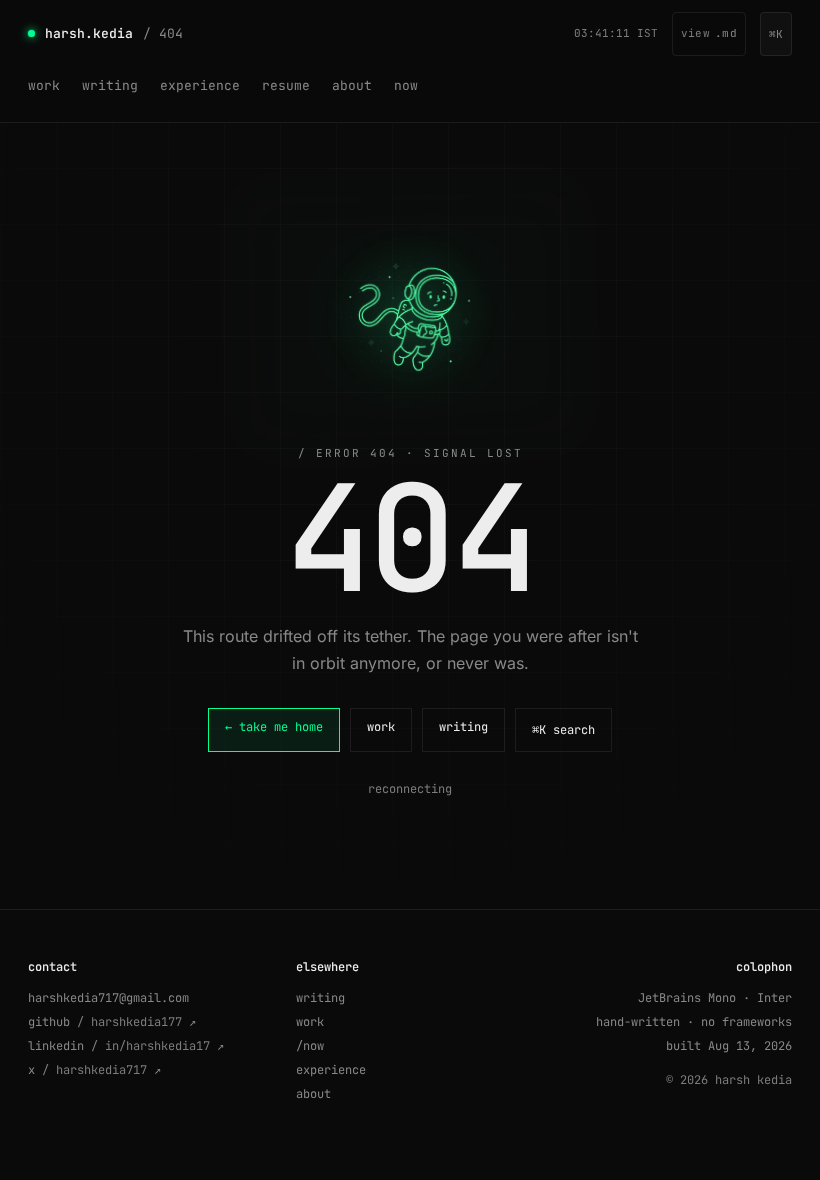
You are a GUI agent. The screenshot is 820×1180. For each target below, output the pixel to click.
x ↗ (94, 1070)
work (44, 85)
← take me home (274, 727)
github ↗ (112, 1022)
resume (286, 85)
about (352, 85)
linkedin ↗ (126, 1046)
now (406, 85)
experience (200, 85)
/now (310, 1046)
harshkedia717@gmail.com (108, 998)
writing (110, 85)
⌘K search (563, 730)
